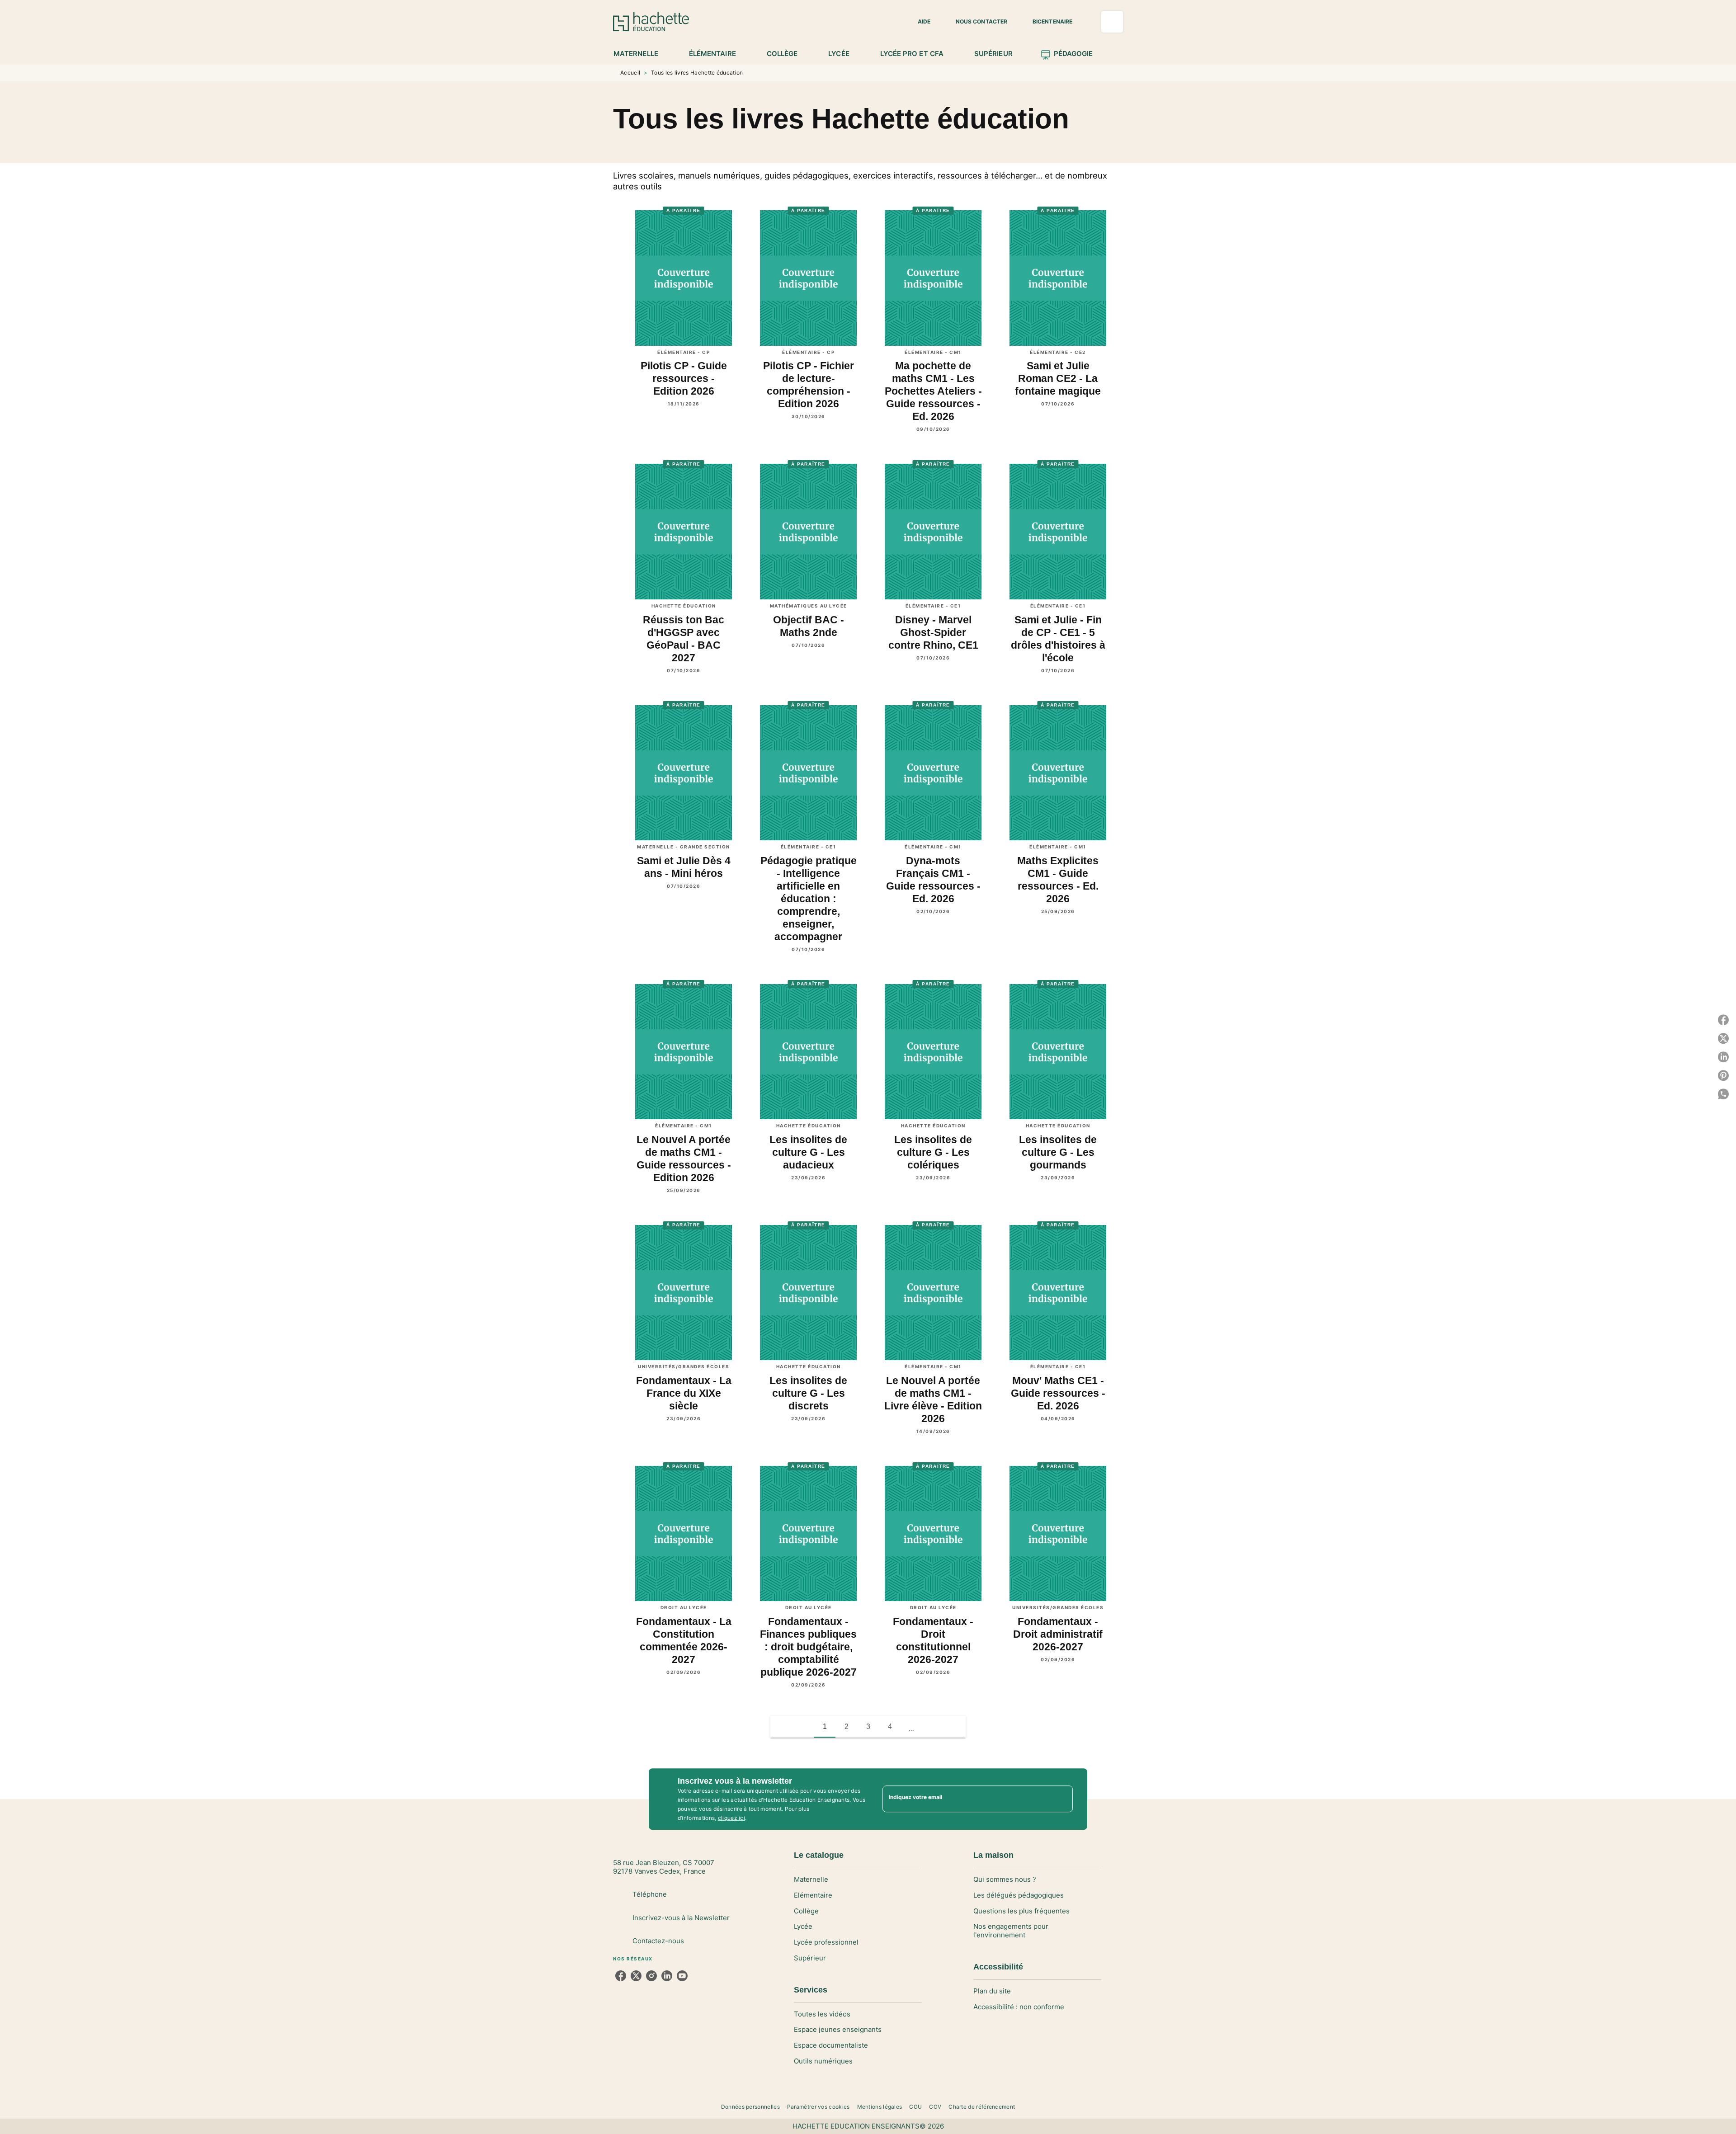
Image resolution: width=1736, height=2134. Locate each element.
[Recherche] (1112, 22)
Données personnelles (750, 2107)
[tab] (641, 54)
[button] (919, 22)
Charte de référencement (982, 2107)
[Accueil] (651, 21)
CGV (935, 2107)
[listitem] (621, 1976)
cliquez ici (731, 1818)
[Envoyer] (1062, 1799)
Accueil (630, 73)
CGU (915, 2107)
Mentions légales (880, 2107)
